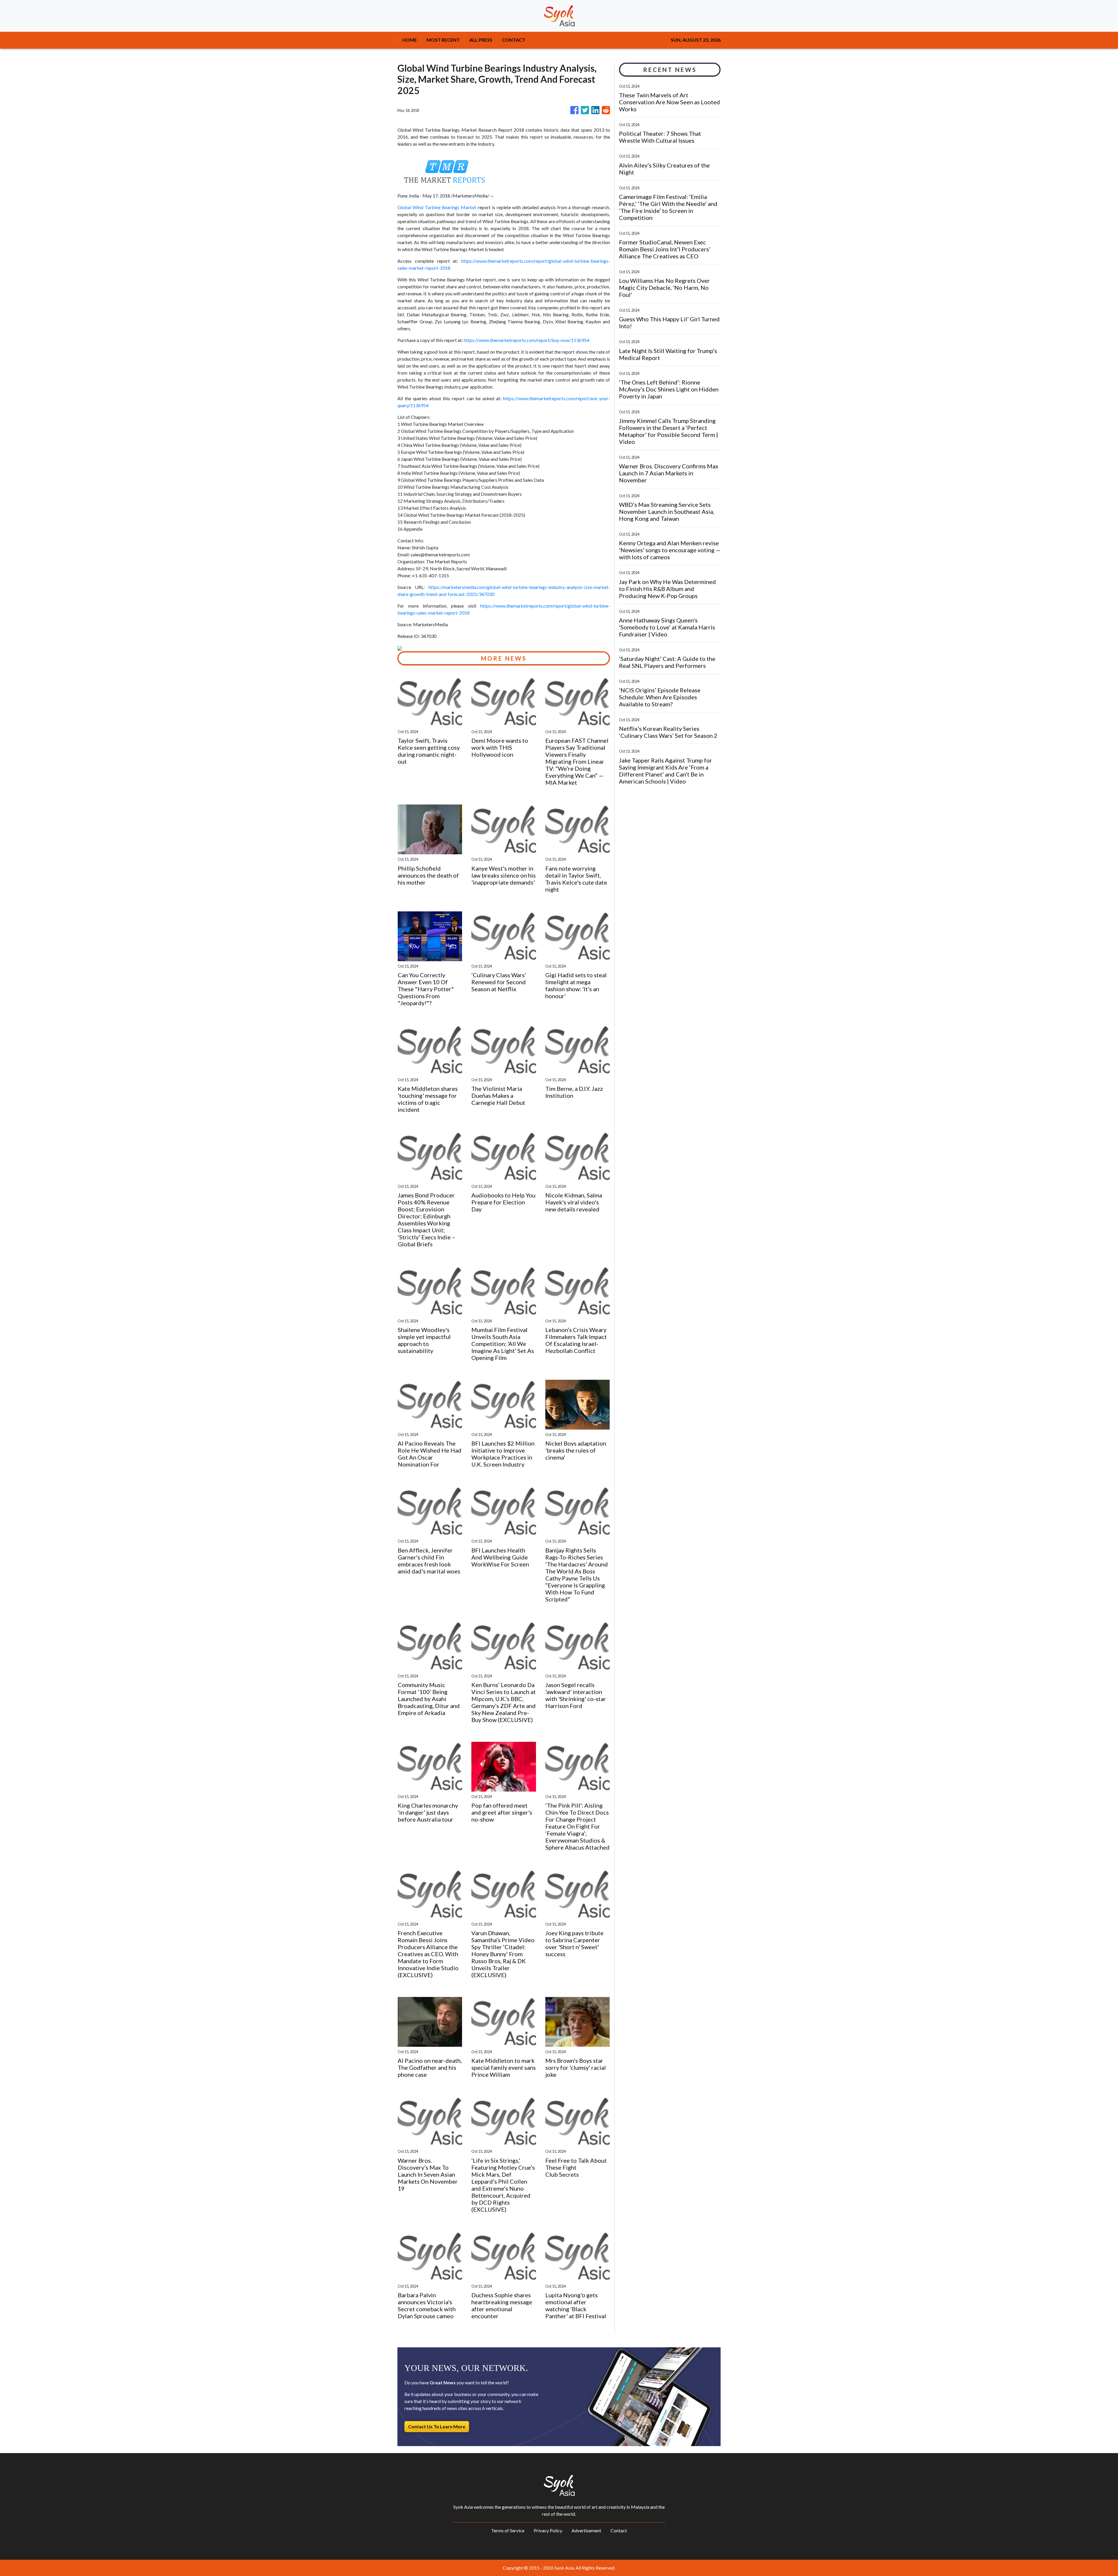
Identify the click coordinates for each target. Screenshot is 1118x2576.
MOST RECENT (443, 40)
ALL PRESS (481, 40)
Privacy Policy (548, 2530)
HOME (410, 40)
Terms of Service (508, 2530)
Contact (619, 2530)
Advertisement (586, 2530)
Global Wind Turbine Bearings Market (437, 207)
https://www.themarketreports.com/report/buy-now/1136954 (527, 340)
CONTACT (514, 40)
